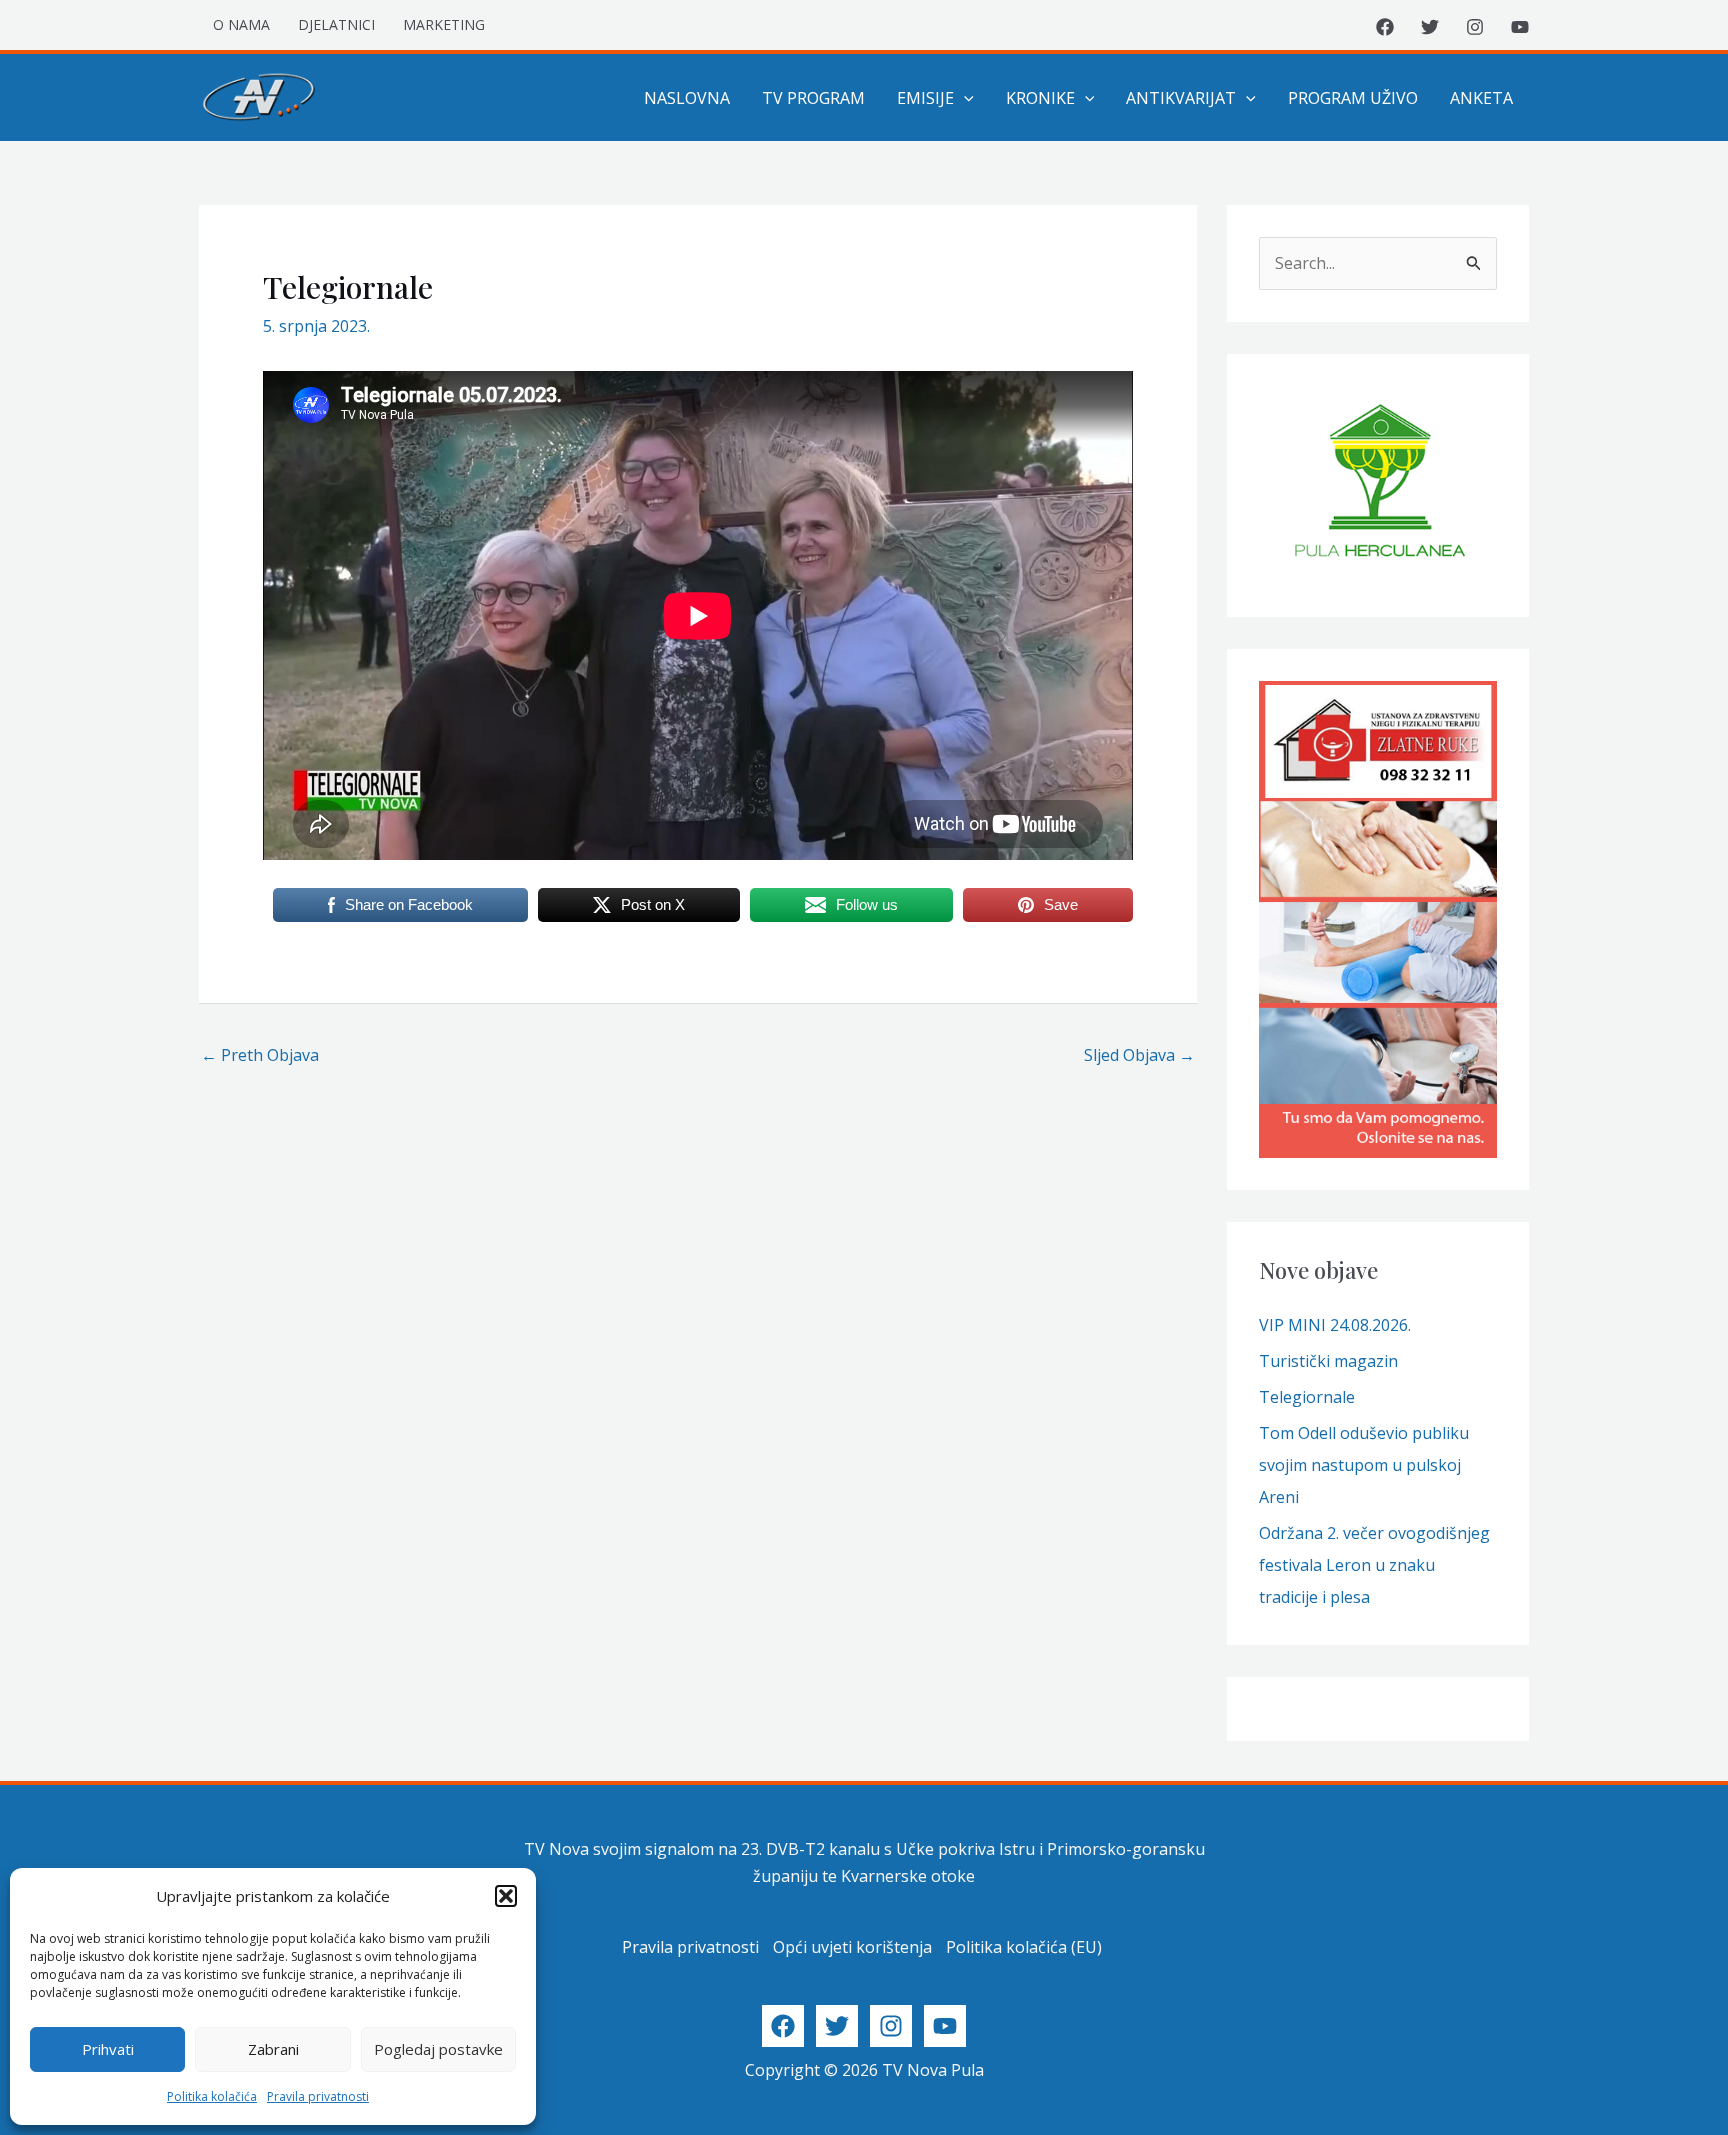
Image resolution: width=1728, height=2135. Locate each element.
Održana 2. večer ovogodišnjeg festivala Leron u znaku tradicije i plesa (1374, 1565)
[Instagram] (1475, 27)
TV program (813, 98)
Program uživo (1353, 98)
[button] (506, 1896)
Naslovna (687, 98)
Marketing (444, 24)
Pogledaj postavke (438, 2049)
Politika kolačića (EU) (1024, 1947)
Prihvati (108, 2049)
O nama (241, 24)
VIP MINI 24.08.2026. (1335, 1325)
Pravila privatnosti (318, 2096)
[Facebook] (1385, 27)
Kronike (1040, 98)
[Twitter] (1430, 27)
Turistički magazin (1328, 1361)
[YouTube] (1520, 27)
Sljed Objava (1139, 1055)
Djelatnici (336, 24)
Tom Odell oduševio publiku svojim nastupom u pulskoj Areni (1364, 1465)
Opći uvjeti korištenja (852, 1947)
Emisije (925, 98)
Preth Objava (260, 1055)
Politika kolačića (212, 2096)
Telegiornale (1307, 1397)
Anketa (1481, 98)
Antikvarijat (1181, 98)
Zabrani (273, 2049)
